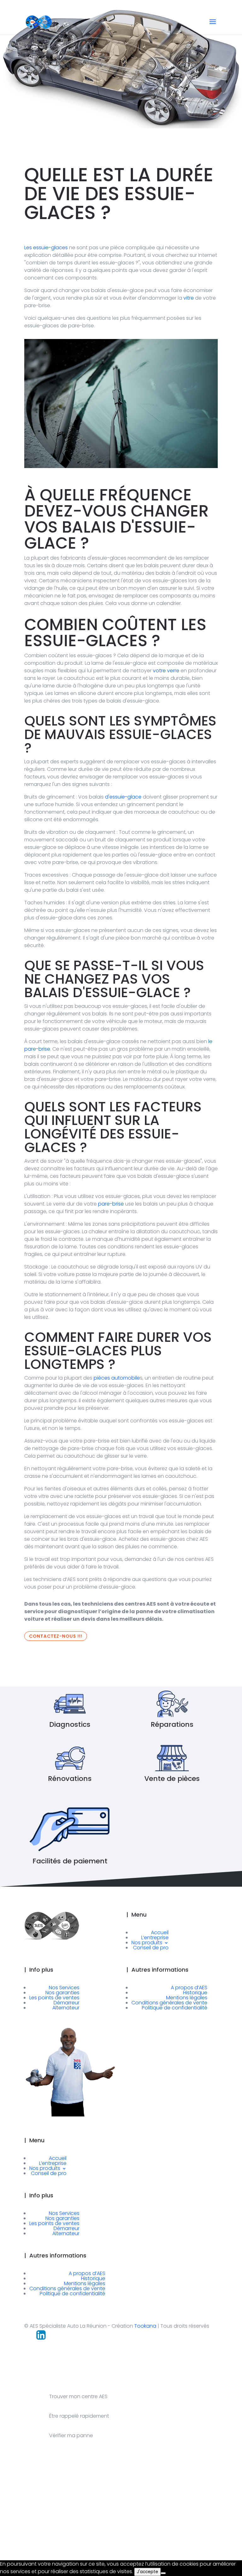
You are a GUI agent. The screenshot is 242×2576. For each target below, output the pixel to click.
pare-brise (111, 1204)
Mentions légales (187, 1998)
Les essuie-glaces (46, 248)
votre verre (165, 671)
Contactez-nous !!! (56, 1636)
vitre (189, 298)
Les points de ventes (54, 1998)
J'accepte (147, 2572)
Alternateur (66, 2008)
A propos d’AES (189, 1988)
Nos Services (64, 1988)
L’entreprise (155, 1938)
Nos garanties (62, 1993)
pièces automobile (117, 1378)
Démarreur (66, 2003)
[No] (163, 2573)
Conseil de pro (151, 1948)
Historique (195, 1993)
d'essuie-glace (123, 797)
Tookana (145, 2326)
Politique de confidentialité (175, 2008)
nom (15, 2528)
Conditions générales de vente (169, 2003)
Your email (121, 2528)
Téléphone (171, 2528)
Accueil (160, 1932)
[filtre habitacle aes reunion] (121, 464)
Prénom (68, 2528)
